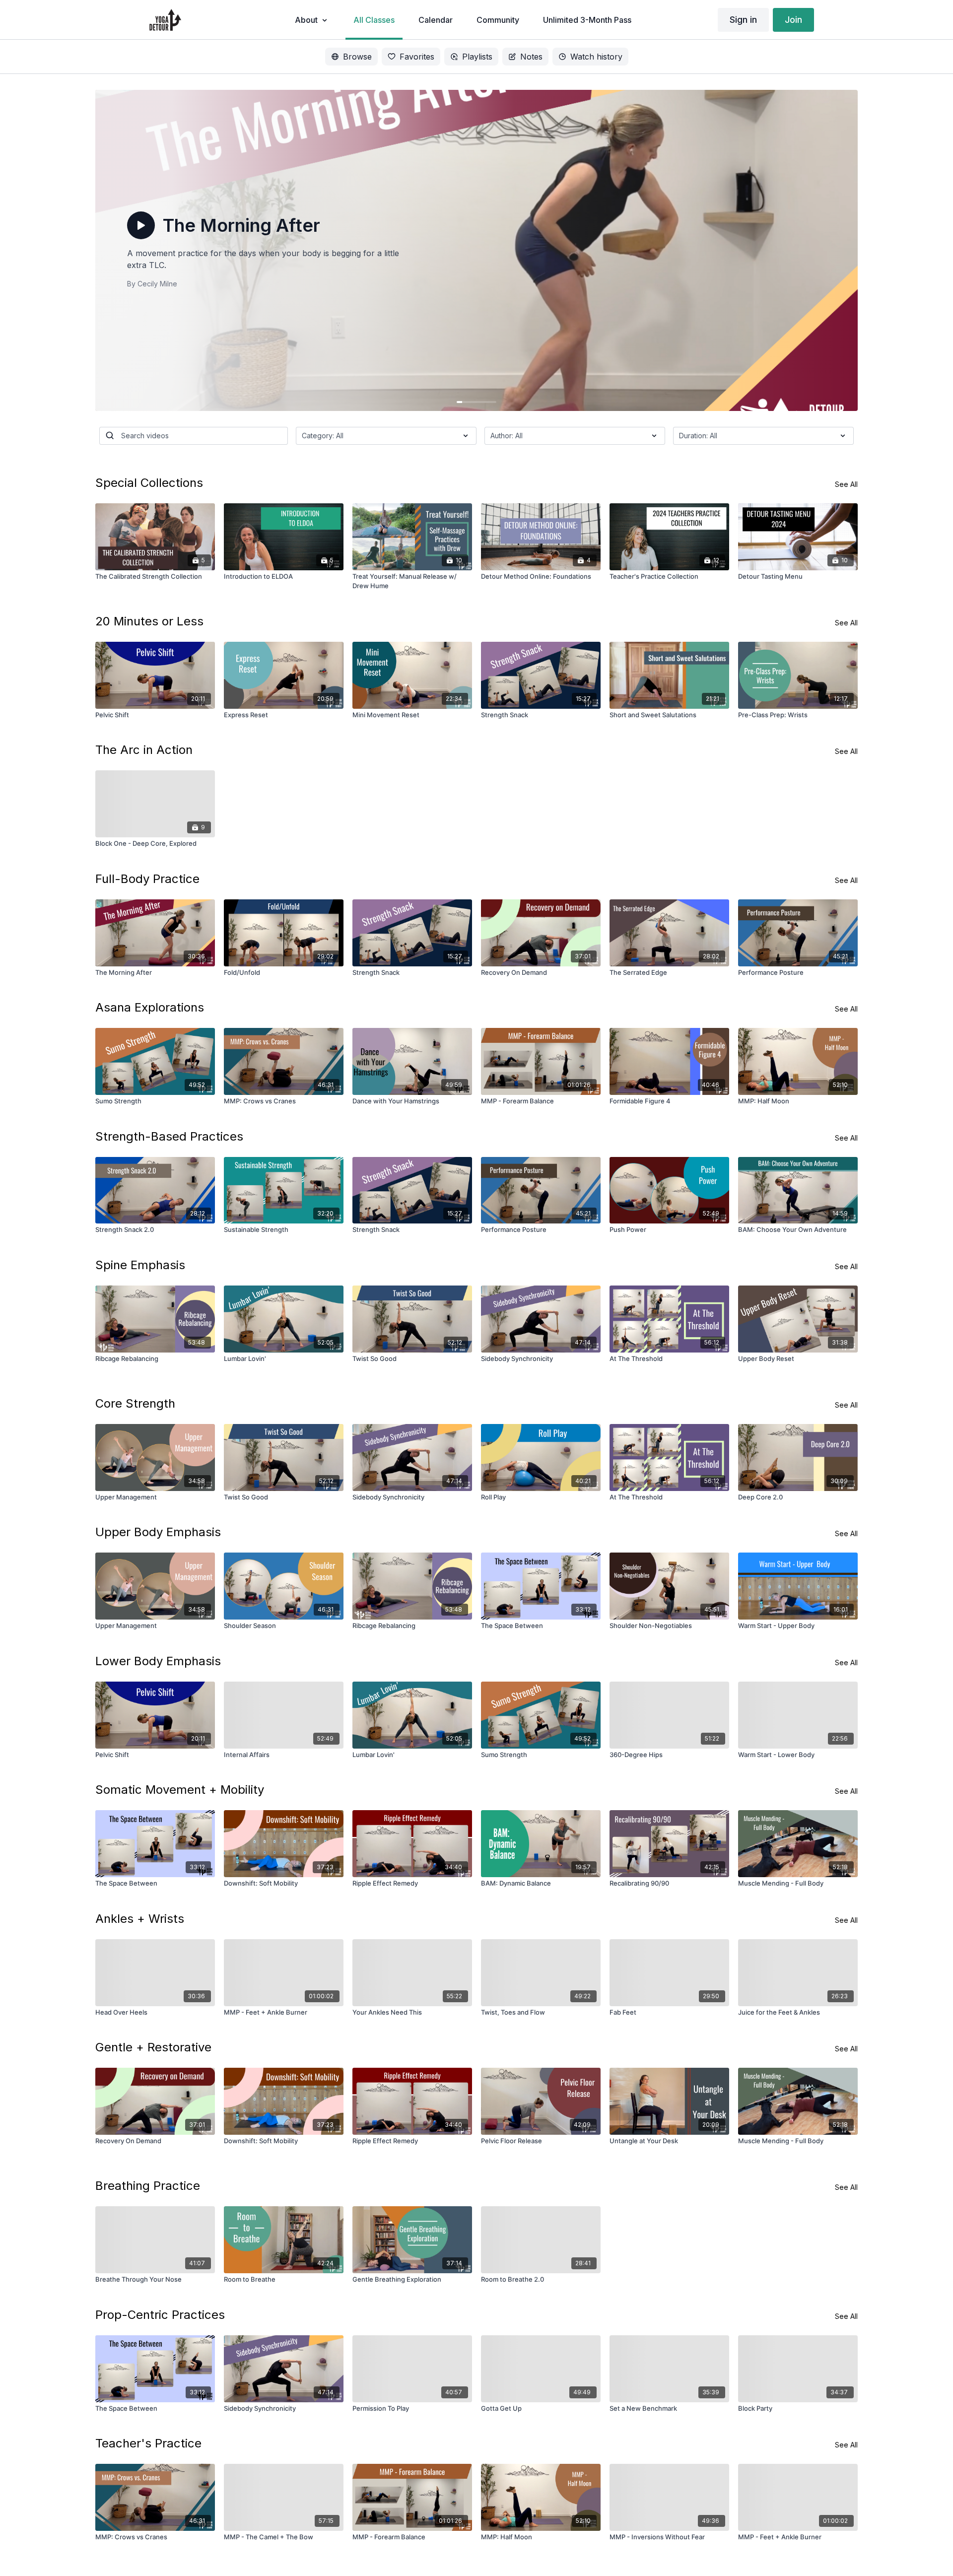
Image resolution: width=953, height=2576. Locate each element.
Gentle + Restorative (153, 2047)
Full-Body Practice (147, 879)
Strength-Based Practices (169, 1136)
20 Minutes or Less (149, 621)
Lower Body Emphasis (158, 1661)
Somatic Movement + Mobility (180, 1790)
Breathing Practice (148, 2186)
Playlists (477, 57)
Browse (357, 57)
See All (846, 484)
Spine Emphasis (140, 1265)
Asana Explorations (150, 1007)
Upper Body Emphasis (158, 1532)
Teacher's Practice (148, 2443)
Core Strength (135, 1403)
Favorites (417, 57)
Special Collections (149, 483)
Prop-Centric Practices (160, 2315)
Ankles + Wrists (140, 1919)
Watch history (596, 57)
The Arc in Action (144, 750)
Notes (531, 57)
